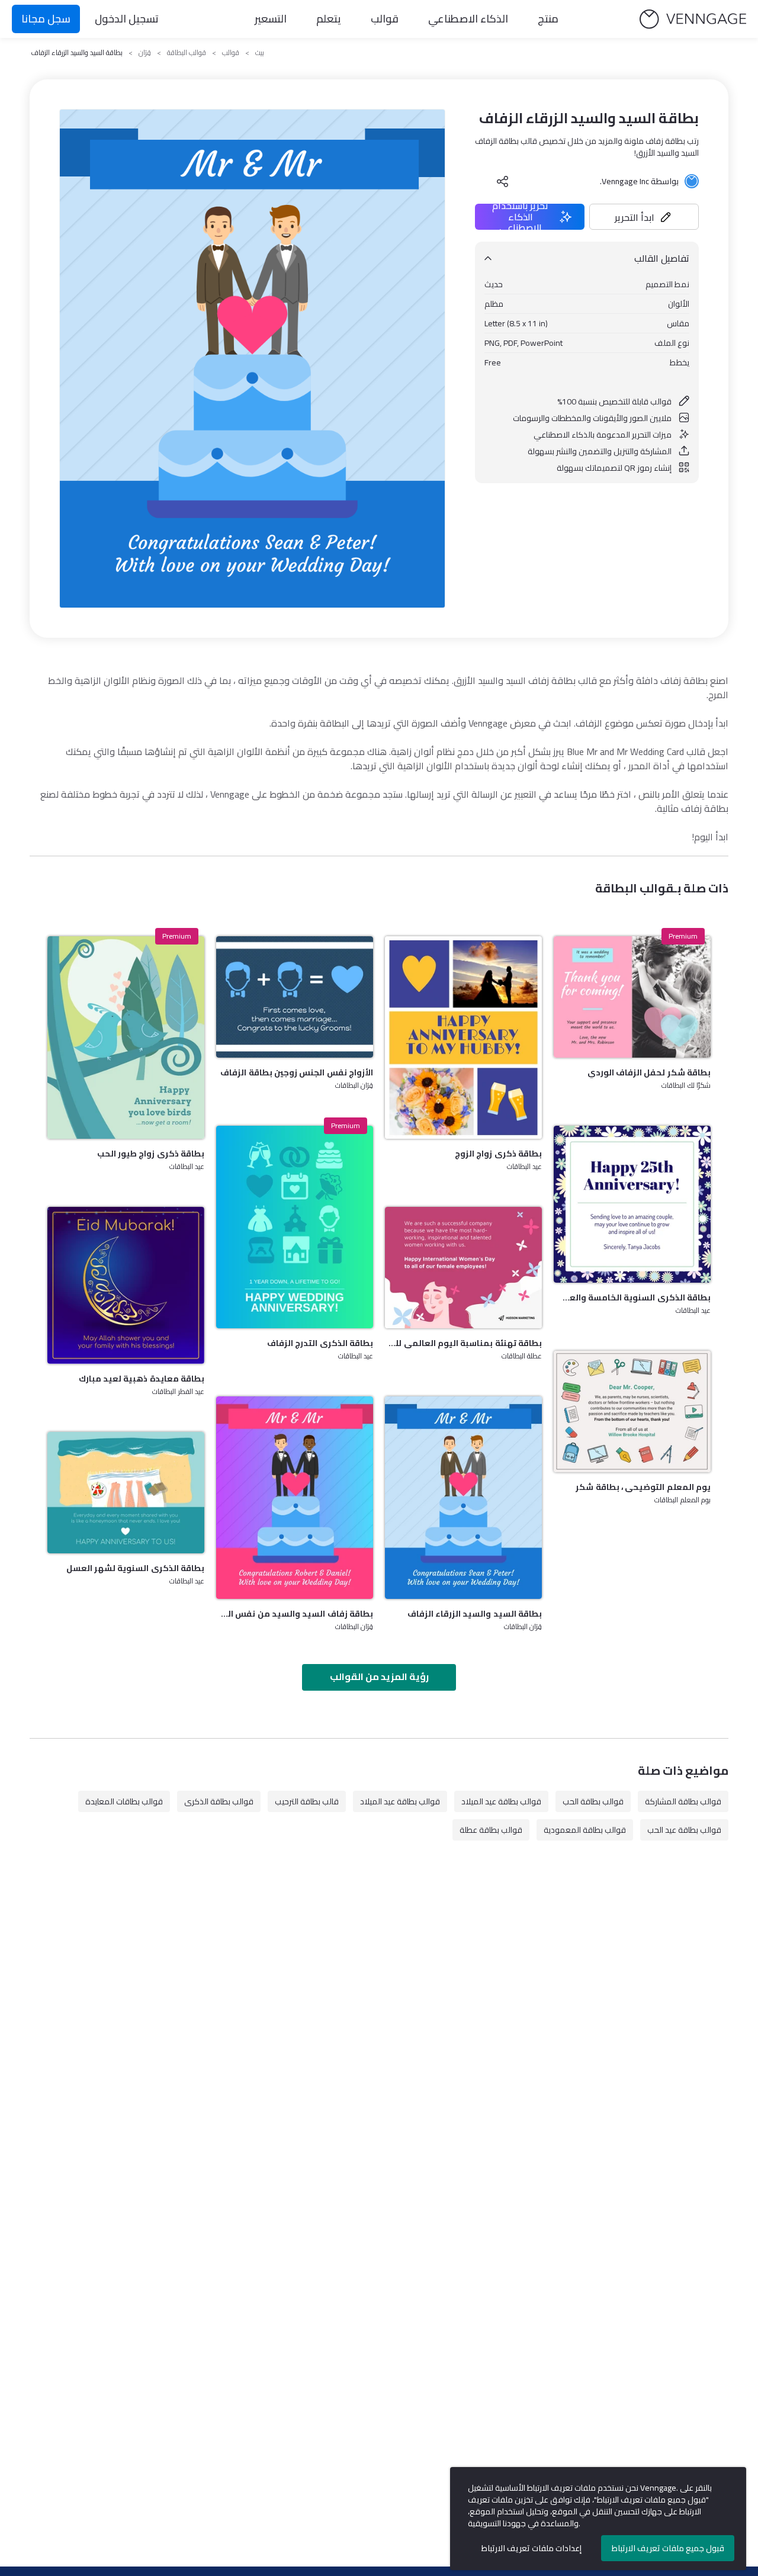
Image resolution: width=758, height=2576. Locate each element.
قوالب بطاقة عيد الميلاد (501, 1801)
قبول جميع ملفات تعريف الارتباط (668, 2548)
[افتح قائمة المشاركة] (503, 181)
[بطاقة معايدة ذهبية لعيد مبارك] (126, 1285)
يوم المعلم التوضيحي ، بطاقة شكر (643, 1487)
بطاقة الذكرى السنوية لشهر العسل (135, 1568)
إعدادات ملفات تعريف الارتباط (531, 2548)
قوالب (385, 19)
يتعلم (329, 19)
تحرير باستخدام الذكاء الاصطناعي (520, 217)
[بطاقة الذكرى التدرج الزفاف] (295, 1227)
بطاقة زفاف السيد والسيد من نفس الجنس (295, 1614)
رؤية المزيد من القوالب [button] (379, 1676)
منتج (548, 19)
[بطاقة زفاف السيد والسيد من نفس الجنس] (295, 1498)
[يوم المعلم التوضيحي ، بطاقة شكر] (632, 1411)
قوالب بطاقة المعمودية (585, 1830)
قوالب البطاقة (187, 53)
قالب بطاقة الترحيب (307, 1801)
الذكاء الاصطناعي (468, 19)
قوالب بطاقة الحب (593, 1801)
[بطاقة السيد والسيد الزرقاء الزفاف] (463, 1498)
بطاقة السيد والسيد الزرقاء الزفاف (475, 1614)
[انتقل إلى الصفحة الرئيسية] (693, 19)
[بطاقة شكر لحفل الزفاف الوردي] (632, 997)
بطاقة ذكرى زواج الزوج (498, 1154)
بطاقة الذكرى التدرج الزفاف (320, 1343)
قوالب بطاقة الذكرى (219, 1801)
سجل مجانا (46, 19)
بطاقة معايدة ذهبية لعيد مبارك (142, 1379)
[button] (644, 217)
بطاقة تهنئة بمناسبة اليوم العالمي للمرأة (463, 1343)
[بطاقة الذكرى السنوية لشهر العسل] (126, 1493)
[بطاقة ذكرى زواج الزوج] (463, 1038)
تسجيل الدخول (127, 19)
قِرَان (145, 53)
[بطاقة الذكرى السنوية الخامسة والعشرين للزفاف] (632, 1204)
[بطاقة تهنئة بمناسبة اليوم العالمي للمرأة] (463, 1268)
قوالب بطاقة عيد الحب (684, 1830)
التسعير (271, 19)
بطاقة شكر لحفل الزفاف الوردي (649, 1072)
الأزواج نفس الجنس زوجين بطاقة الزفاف (297, 1072)
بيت (260, 53)
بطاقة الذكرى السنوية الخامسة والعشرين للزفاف (632, 1297)
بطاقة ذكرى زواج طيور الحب (151, 1154)
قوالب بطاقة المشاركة (683, 1801)
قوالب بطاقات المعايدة (124, 1801)
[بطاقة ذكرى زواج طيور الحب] (126, 1038)
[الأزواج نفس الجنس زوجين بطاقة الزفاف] (295, 997)
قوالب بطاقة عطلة (491, 1830)
